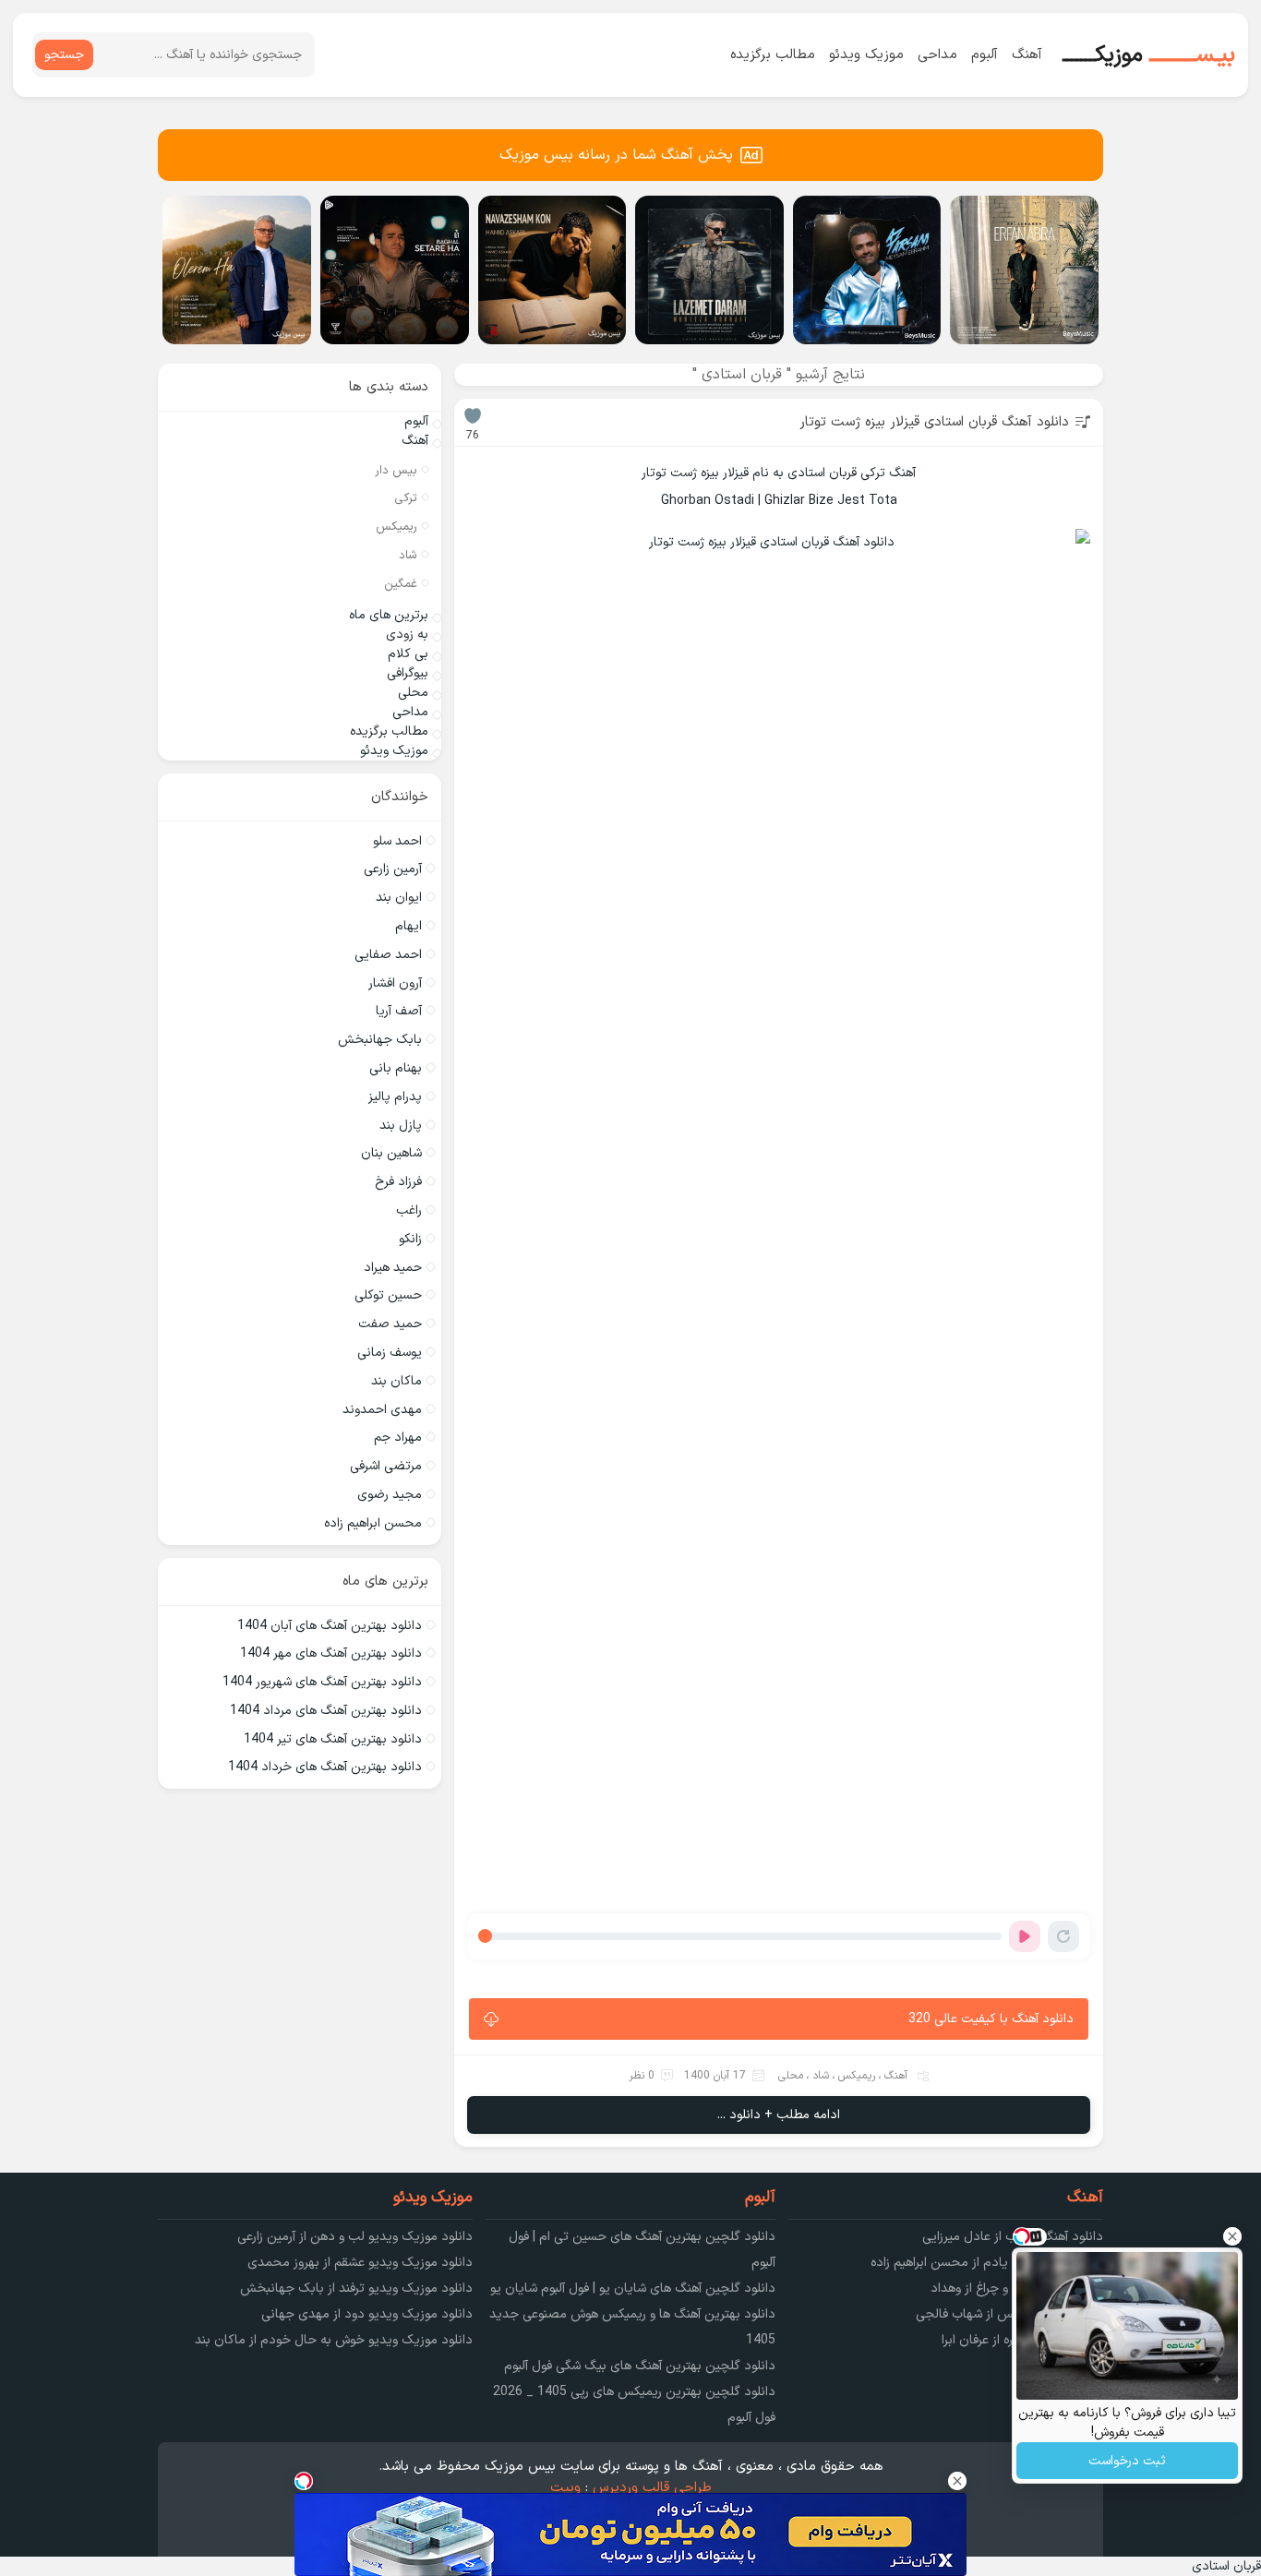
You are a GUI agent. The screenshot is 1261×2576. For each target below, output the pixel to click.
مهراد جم (398, 1438)
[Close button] (1232, 2236)
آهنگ (1027, 55)
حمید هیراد (393, 1268)
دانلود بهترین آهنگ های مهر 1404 (331, 1653)
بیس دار (396, 471)
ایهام (408, 926)
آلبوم (985, 55)
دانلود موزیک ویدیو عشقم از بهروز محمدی (360, 2263)
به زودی (407, 635)
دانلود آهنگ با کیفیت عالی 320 (991, 2019)
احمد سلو (397, 841)
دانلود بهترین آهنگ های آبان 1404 (330, 1626)
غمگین (401, 584)
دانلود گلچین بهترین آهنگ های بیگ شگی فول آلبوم (640, 2366)
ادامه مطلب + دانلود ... (779, 2115)
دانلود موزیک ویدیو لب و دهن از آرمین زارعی (355, 2237)
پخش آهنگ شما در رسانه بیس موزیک (616, 155)
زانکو (410, 1239)
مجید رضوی (390, 1495)
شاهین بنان (391, 1153)
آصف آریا (399, 1011)
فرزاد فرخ (398, 1182)
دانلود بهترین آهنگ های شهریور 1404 (322, 1682)
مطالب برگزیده (773, 55)
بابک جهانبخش (380, 1040)
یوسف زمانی (390, 1353)
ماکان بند (396, 1381)
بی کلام (408, 654)
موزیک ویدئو (866, 55)
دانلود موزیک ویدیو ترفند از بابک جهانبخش (356, 2288)
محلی (791, 2076)
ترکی (406, 498)
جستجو (64, 55)
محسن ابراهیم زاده (373, 1523)
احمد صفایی (388, 955)
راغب (409, 1210)
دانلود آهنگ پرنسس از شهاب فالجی (1009, 2314)
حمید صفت (390, 1324)
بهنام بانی (396, 1068)
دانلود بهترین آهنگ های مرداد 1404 (326, 1711)
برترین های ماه (389, 615)
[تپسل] (304, 2481)
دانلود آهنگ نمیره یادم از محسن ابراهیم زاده (987, 2263)
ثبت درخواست (1127, 2461)
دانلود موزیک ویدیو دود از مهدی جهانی (367, 2314)
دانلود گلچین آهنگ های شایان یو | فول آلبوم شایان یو (633, 2288)
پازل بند (401, 1126)
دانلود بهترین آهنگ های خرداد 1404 (325, 1767)
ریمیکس (857, 2076)
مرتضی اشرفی (386, 1466)
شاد (821, 2076)
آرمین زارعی (393, 869)
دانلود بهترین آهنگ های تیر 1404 (333, 1739)
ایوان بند (399, 898)
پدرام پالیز (395, 1097)
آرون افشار (395, 983)
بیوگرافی (408, 673)
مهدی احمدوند (382, 1410)
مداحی (937, 55)
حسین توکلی (388, 1295)
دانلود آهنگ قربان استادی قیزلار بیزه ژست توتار (934, 422)
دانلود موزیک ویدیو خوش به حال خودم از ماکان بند (334, 2340)
